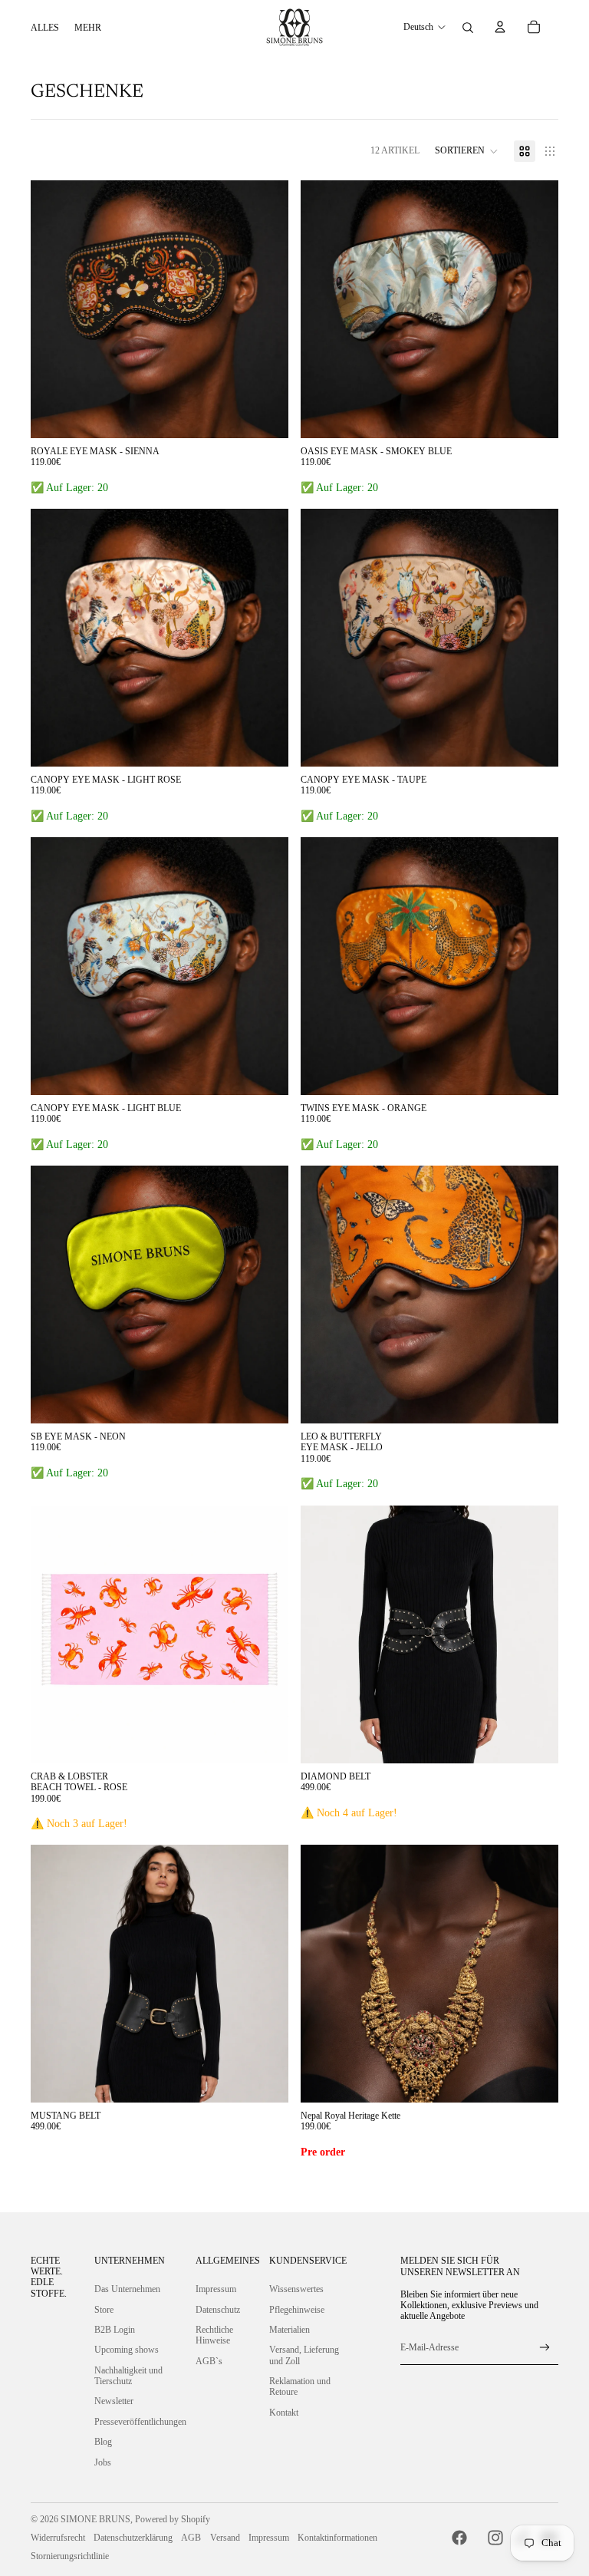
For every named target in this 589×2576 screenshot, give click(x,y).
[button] (467, 151)
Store (104, 2310)
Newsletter (114, 2401)
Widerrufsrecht (58, 2538)
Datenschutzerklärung (133, 2538)
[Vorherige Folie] (54, 309)
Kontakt (284, 2413)
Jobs (103, 2462)
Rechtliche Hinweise (214, 2335)
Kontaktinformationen (337, 2538)
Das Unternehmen (127, 2289)
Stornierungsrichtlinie (70, 2556)
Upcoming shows (127, 2350)
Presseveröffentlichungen (140, 2422)
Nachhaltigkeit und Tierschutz (128, 2376)
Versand (225, 2538)
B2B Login (115, 2330)
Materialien (290, 2330)
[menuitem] (45, 28)
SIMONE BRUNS (95, 2519)
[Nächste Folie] (265, 309)
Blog (103, 2442)
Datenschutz (218, 2310)
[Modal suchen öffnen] (468, 28)
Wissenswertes (296, 2289)
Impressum (216, 2289)
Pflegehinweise (297, 2310)
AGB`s (209, 2361)
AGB (191, 2538)
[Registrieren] (545, 2348)
